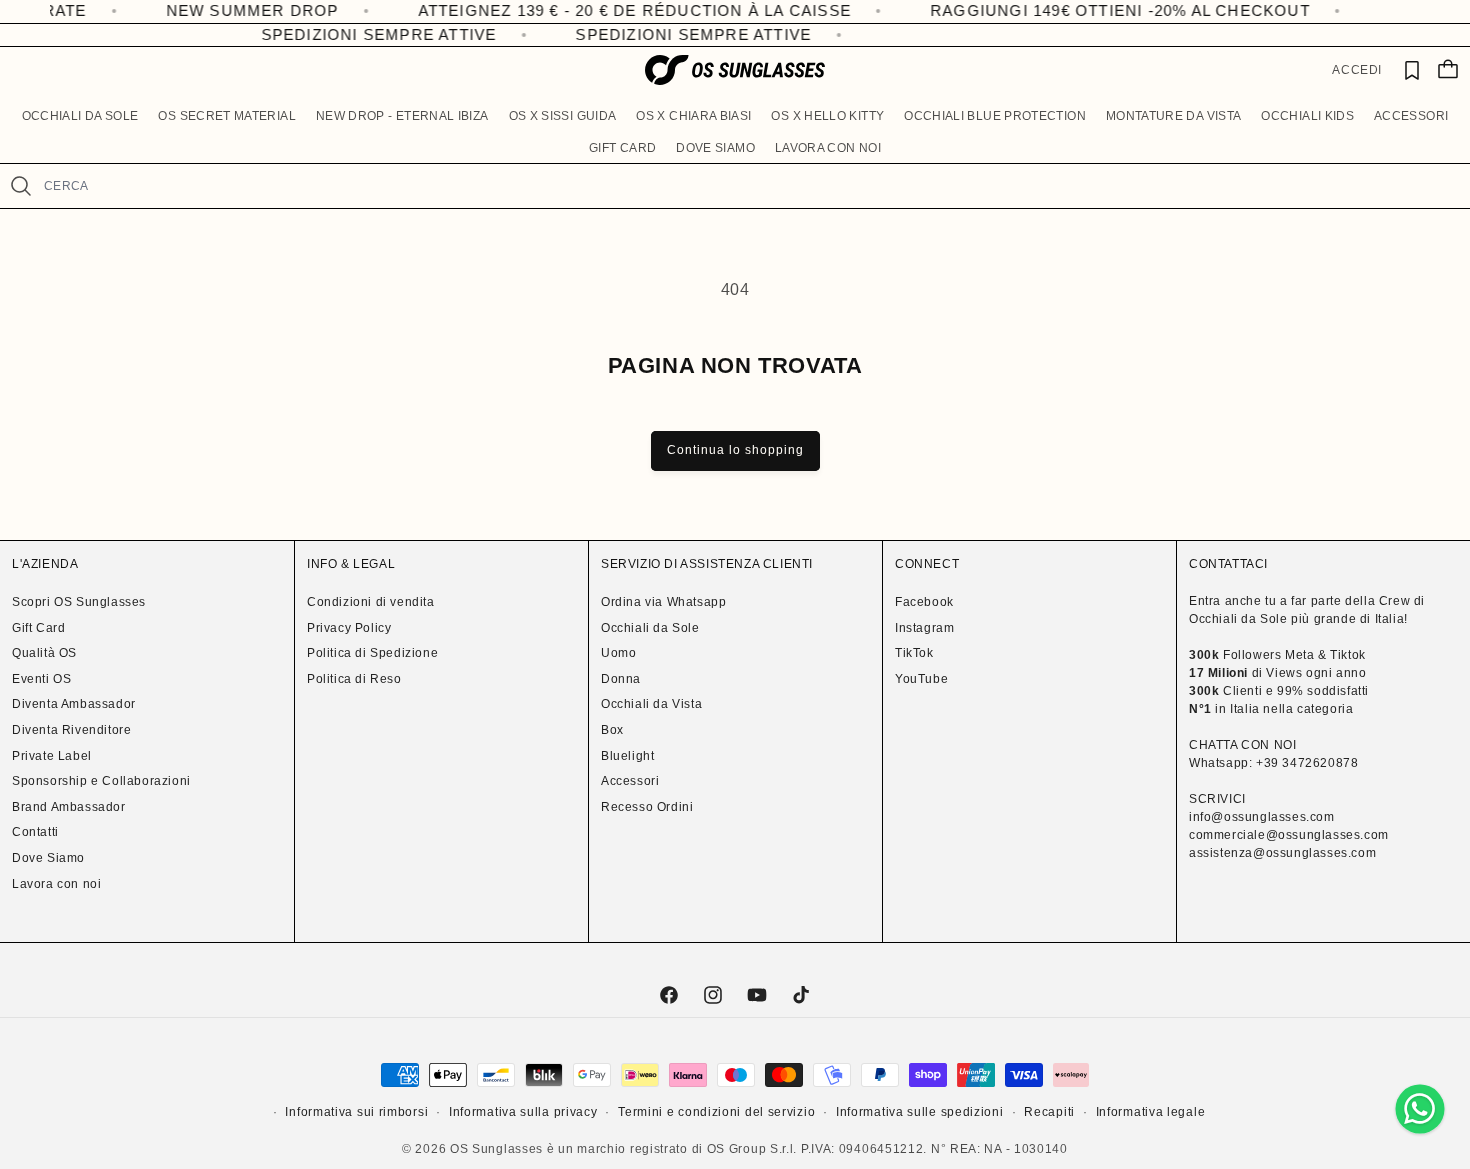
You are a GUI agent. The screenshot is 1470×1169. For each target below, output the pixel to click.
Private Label (52, 756)
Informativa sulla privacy (523, 1112)
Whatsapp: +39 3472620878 (1273, 763)
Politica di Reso (354, 679)
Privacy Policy (349, 628)
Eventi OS (41, 679)
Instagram (924, 628)
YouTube (921, 679)
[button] (80, 117)
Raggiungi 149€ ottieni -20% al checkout (1079, 10)
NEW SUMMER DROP (211, 10)
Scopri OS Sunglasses (79, 602)
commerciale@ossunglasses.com (1289, 835)
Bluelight (627, 756)
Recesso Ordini (647, 807)
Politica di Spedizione (372, 653)
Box (612, 730)
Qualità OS (44, 653)
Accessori (630, 781)
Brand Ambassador (69, 807)
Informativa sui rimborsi (356, 1112)
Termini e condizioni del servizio (716, 1112)
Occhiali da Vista (651, 704)
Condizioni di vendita (371, 602)
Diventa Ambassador (74, 704)
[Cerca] (21, 186)
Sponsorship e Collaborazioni (101, 781)
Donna (621, 679)
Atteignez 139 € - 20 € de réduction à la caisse (593, 10)
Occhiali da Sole (650, 628)
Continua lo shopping (735, 450)
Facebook (924, 602)
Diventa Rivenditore (71, 730)
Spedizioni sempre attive (371, 34)
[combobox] (748, 186)
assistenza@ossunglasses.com (1282, 853)
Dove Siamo (48, 858)
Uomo (618, 653)
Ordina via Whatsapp (663, 602)
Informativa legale (1151, 1112)
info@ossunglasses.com (1262, 817)
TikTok (914, 653)
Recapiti (1049, 1112)
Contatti (35, 832)
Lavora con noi (56, 884)
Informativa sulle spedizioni (920, 1112)
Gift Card (38, 628)
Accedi (1357, 70)
